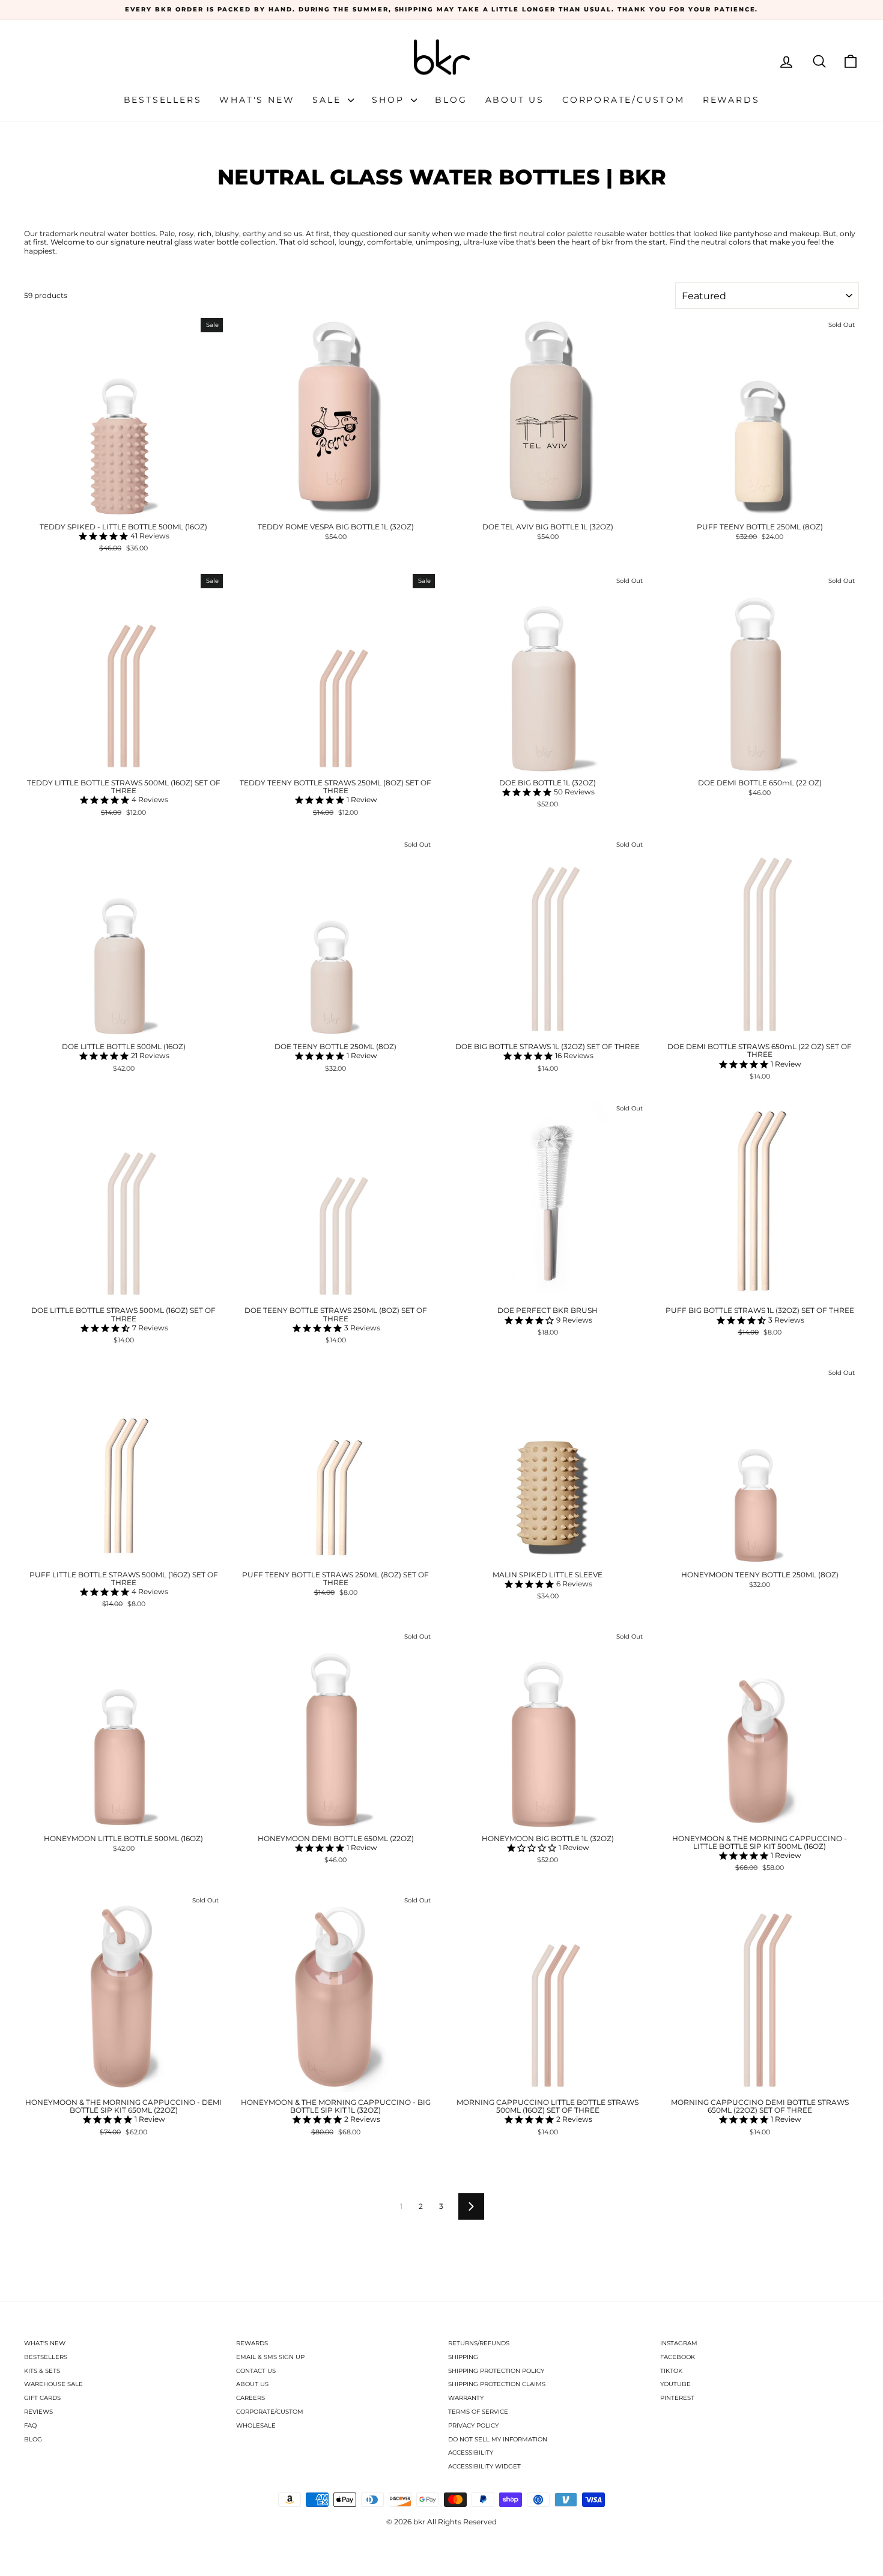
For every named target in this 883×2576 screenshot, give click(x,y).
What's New (257, 100)
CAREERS (250, 2398)
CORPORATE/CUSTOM (270, 2412)
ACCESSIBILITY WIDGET (484, 2466)
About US (515, 100)
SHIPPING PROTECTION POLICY (496, 2371)
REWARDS (252, 2343)
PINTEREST (677, 2398)
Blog (451, 100)
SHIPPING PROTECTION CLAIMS (497, 2384)
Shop (390, 100)
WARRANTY (466, 2398)
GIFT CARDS (42, 2398)
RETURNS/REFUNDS (479, 2343)
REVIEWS (38, 2412)
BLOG (33, 2439)
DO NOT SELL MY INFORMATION (498, 2439)
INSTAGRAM (679, 2343)
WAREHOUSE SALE (53, 2384)
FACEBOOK (678, 2357)
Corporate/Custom (624, 100)
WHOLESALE (256, 2425)
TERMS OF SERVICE (478, 2412)
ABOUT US (252, 2384)
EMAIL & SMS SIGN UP (270, 2357)
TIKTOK (671, 2371)
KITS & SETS (42, 2371)
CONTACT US (256, 2371)
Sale (329, 100)
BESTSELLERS (46, 2357)
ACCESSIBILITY (471, 2453)
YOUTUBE (675, 2384)
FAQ (30, 2425)
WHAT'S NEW (45, 2343)
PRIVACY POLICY (473, 2425)
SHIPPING (463, 2357)
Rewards (731, 100)
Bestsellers (163, 100)
